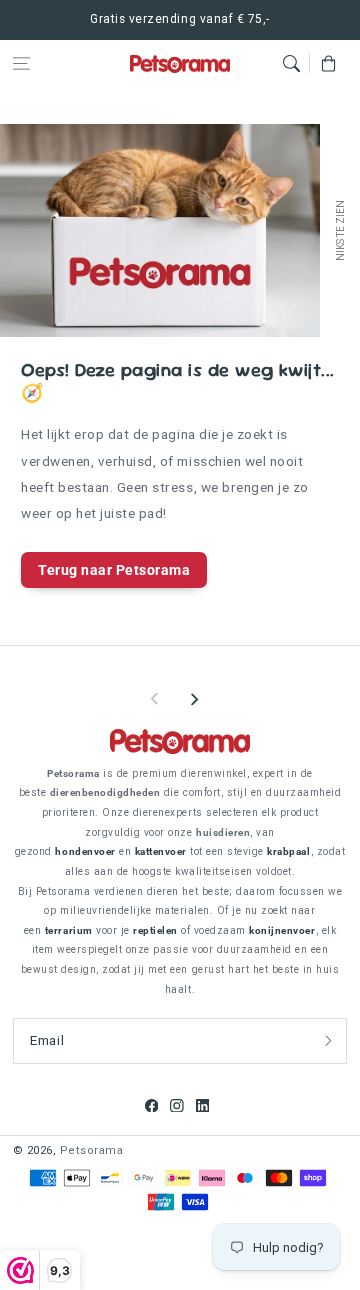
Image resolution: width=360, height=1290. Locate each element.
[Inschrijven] (328, 1041)
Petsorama (92, 1150)
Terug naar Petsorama (114, 570)
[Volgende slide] (194, 699)
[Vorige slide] (155, 699)
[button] (21, 63)
